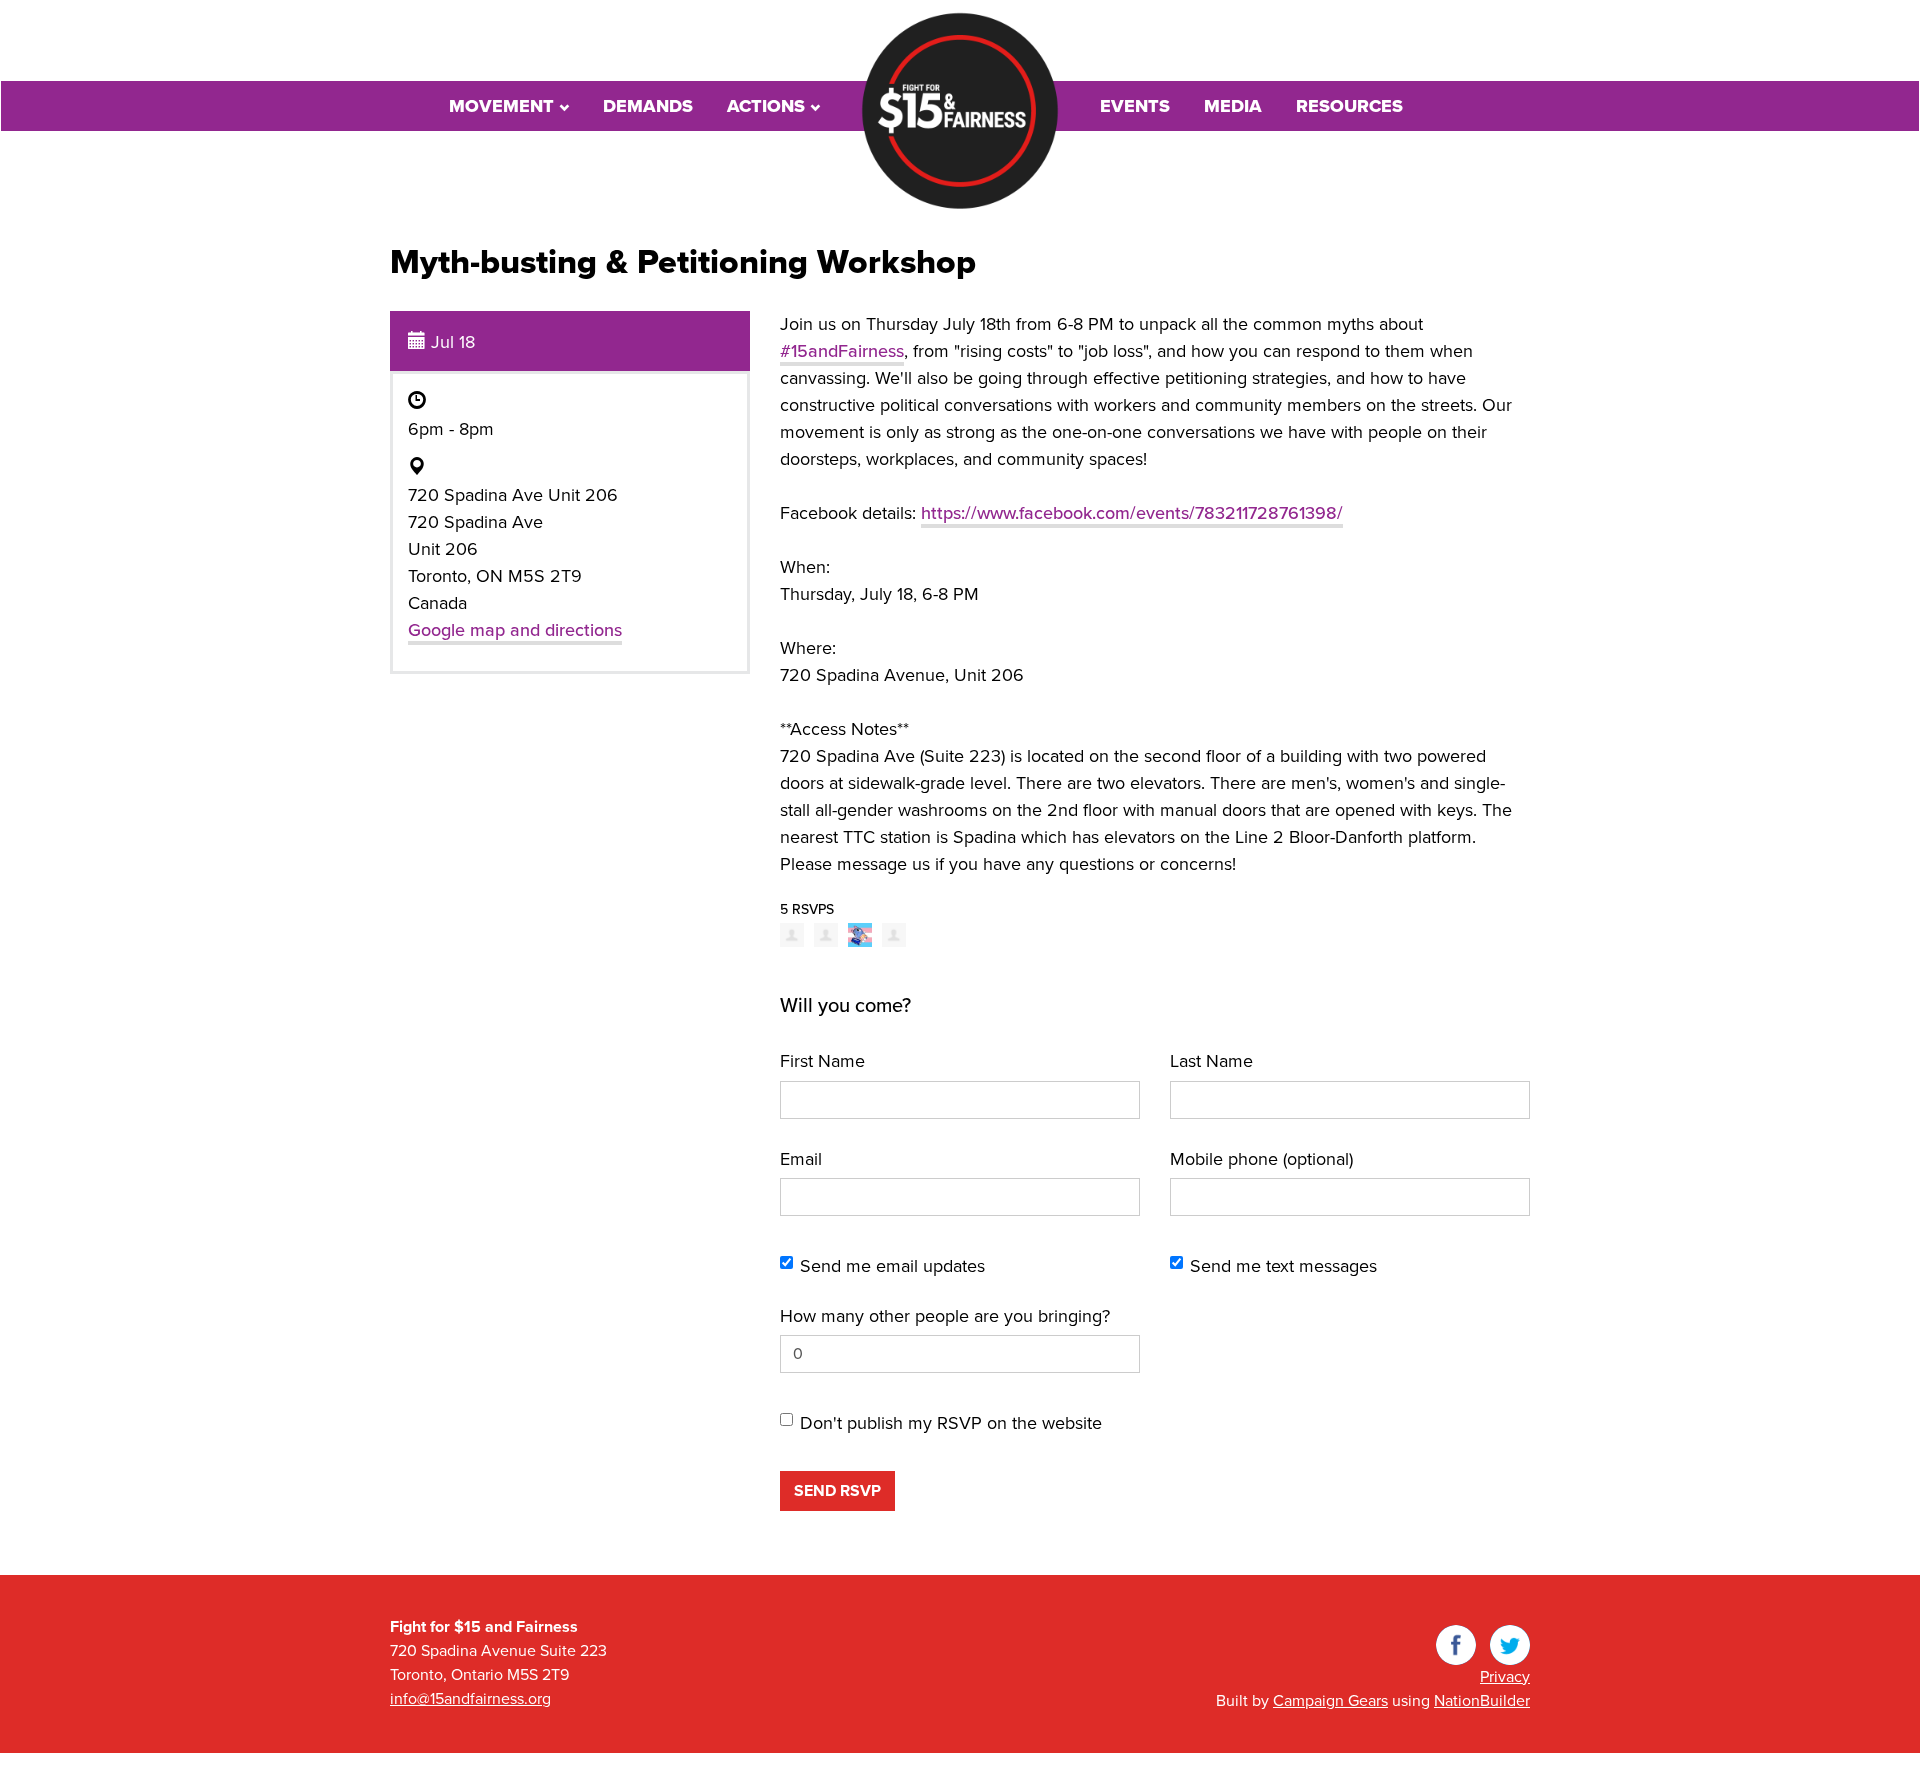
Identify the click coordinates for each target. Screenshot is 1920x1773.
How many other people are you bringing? (945, 1316)
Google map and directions (515, 630)
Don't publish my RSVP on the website (951, 1423)
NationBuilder (1482, 1701)
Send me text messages (1283, 1266)
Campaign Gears (1330, 1701)
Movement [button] (504, 106)
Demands (648, 106)
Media (1233, 106)
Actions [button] (768, 106)
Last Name (1211, 1061)
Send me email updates (892, 1266)
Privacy (1505, 1677)
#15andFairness (842, 351)
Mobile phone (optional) (1261, 1159)
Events (1135, 106)
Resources (1349, 106)
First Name (822, 1061)
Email (801, 1159)
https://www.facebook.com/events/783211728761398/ (1132, 513)
